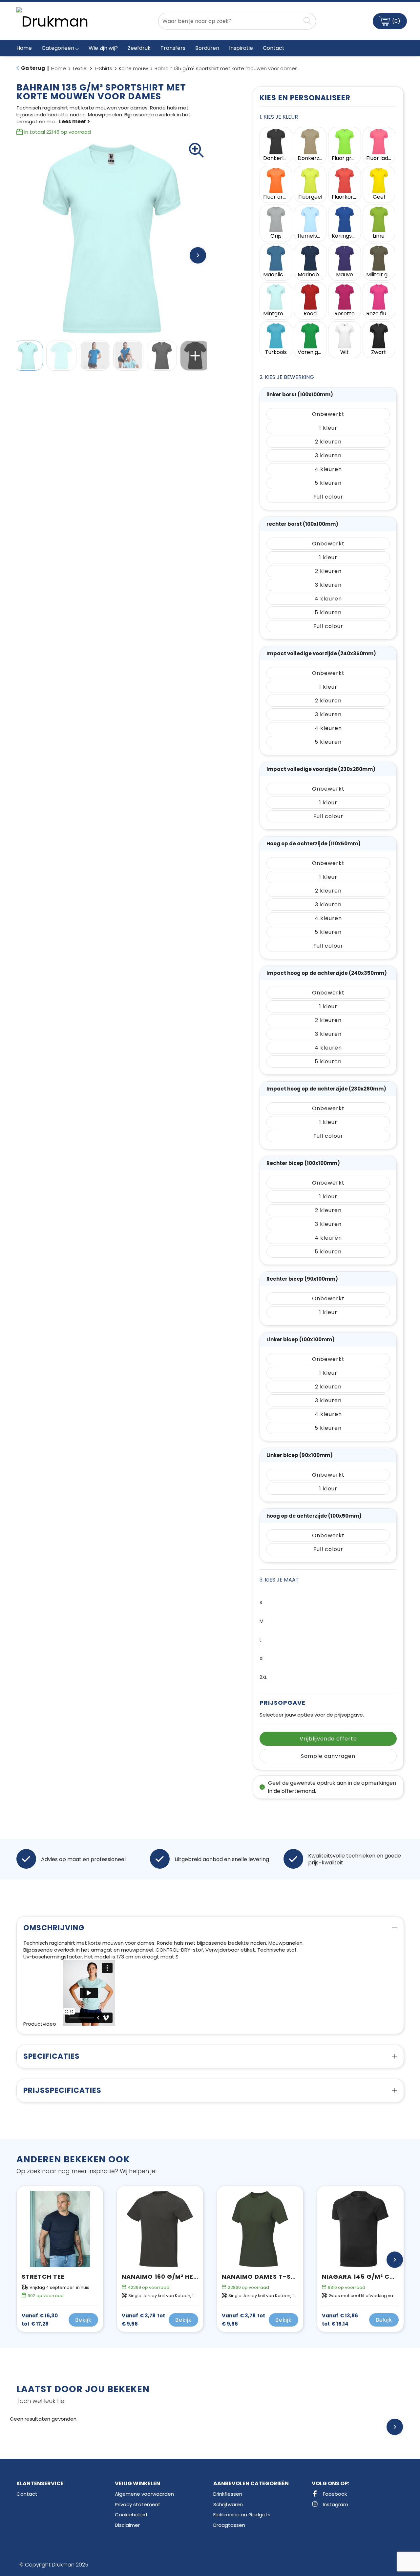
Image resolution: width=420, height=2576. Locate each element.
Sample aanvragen (328, 1756)
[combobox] (230, 21)
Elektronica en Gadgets (242, 2515)
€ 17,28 (40, 2320)
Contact (27, 2494)
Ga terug (33, 68)
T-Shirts (103, 68)
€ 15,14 (340, 2320)
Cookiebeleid (131, 2515)
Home (59, 68)
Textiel (80, 68)
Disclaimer (127, 2525)
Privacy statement (138, 2504)
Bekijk (83, 2320)
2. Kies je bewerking (287, 377)
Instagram (335, 2504)
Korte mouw (133, 68)
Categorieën (58, 48)
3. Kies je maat (279, 1580)
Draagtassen (229, 2525)
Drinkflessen (228, 2494)
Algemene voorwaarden (144, 2494)
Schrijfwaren (228, 2504)
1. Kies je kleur (279, 117)
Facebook (334, 2494)
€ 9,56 (143, 2320)
